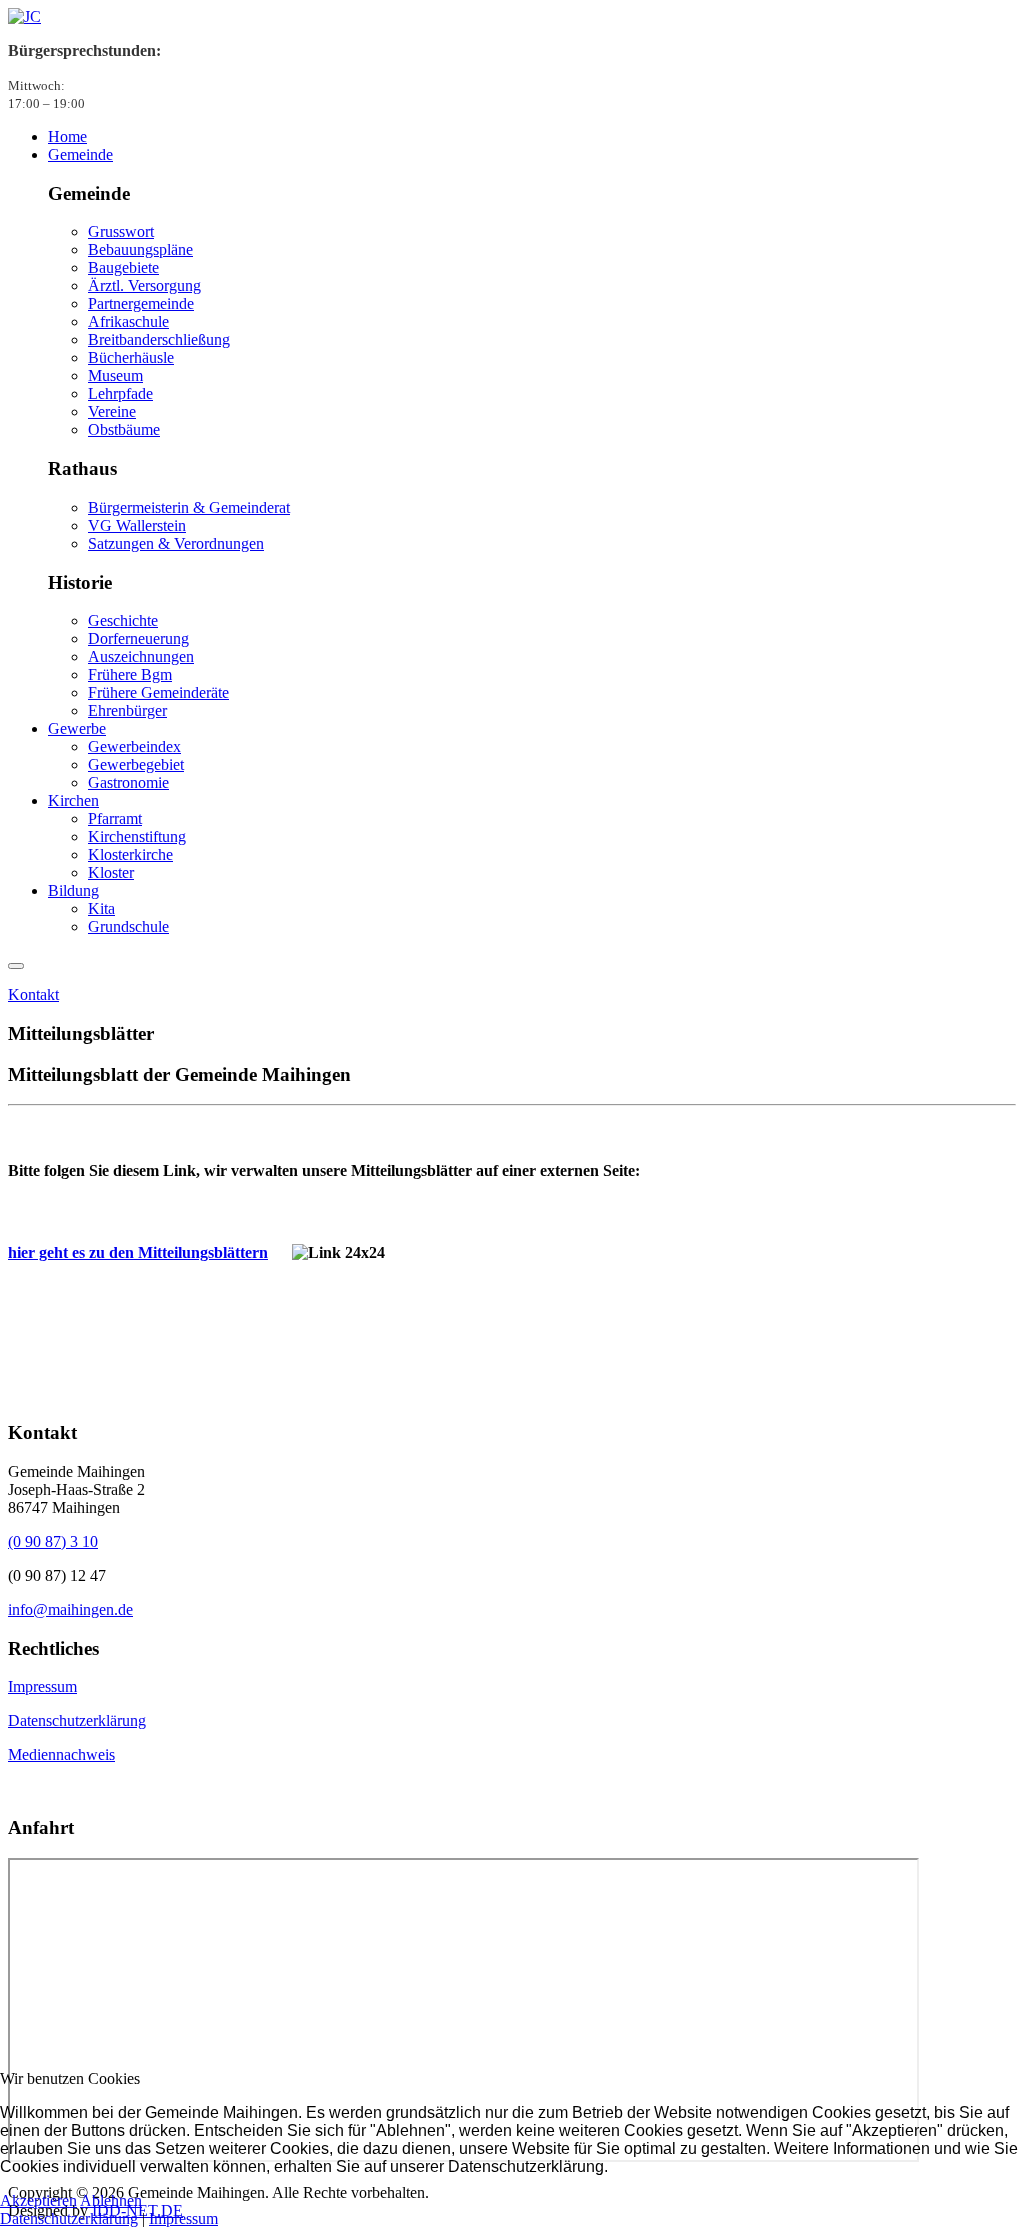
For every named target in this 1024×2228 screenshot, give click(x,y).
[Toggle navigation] (16, 966)
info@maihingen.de (70, 1609)
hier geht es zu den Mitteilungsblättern (138, 1252)
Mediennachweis (61, 1754)
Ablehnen (111, 2200)
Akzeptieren (38, 2200)
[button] (80, 154)
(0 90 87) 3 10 (53, 1541)
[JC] (24, 16)
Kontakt (33, 994)
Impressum (42, 1686)
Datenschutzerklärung (77, 1720)
